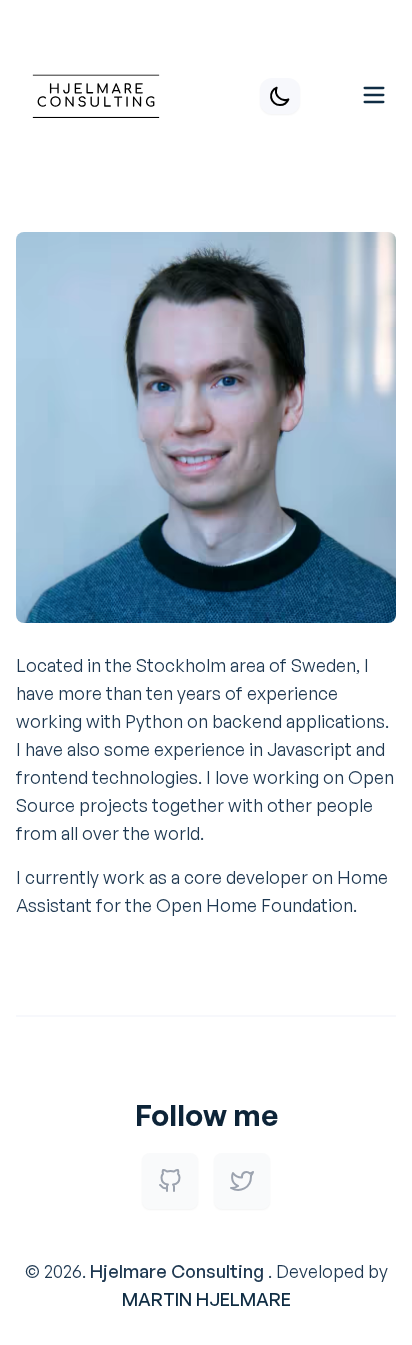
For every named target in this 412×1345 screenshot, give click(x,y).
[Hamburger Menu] (374, 93)
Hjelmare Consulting (177, 1271)
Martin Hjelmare (206, 1299)
